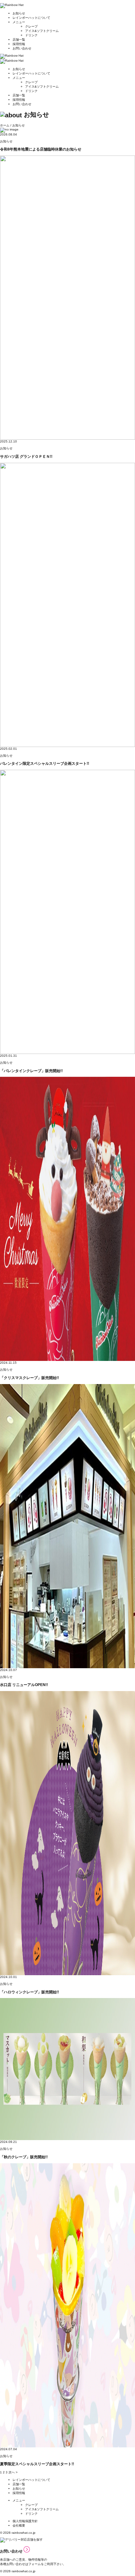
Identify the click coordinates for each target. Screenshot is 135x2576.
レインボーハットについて (31, 18)
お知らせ (19, 13)
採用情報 (19, 44)
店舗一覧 (19, 40)
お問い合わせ (22, 48)
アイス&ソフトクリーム (42, 31)
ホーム (5, 125)
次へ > (13, 2472)
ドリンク (31, 35)
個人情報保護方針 (25, 2521)
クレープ (31, 26)
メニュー (19, 22)
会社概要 (19, 2525)
